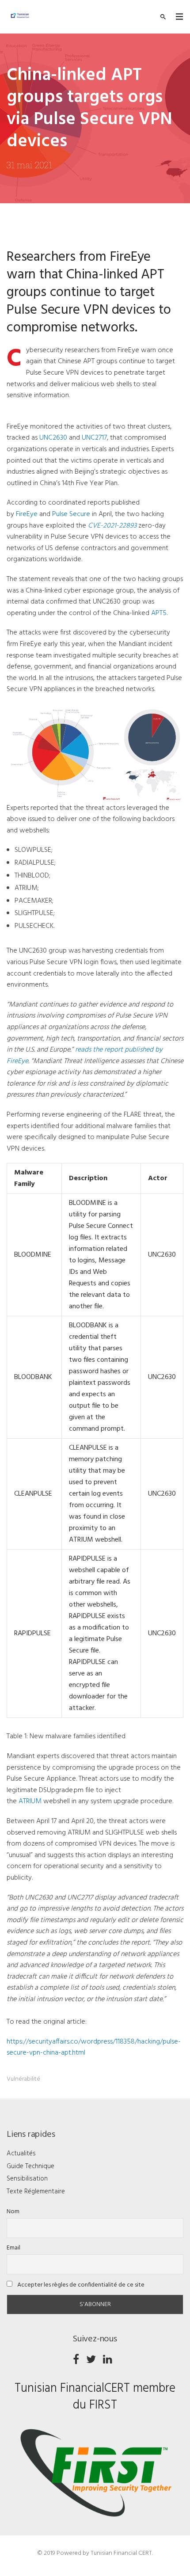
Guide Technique (30, 2166)
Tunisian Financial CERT (121, 2553)
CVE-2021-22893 (112, 526)
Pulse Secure (71, 514)
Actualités (21, 2154)
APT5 (159, 613)
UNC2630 (53, 438)
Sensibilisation (27, 2179)
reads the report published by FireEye (85, 1056)
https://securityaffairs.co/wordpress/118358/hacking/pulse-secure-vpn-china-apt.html (94, 2048)
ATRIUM (30, 1801)
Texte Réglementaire (36, 2192)
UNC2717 (94, 438)
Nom (13, 2212)
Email (13, 2248)
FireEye (27, 514)
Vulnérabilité (23, 2079)
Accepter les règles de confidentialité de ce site (80, 2285)
